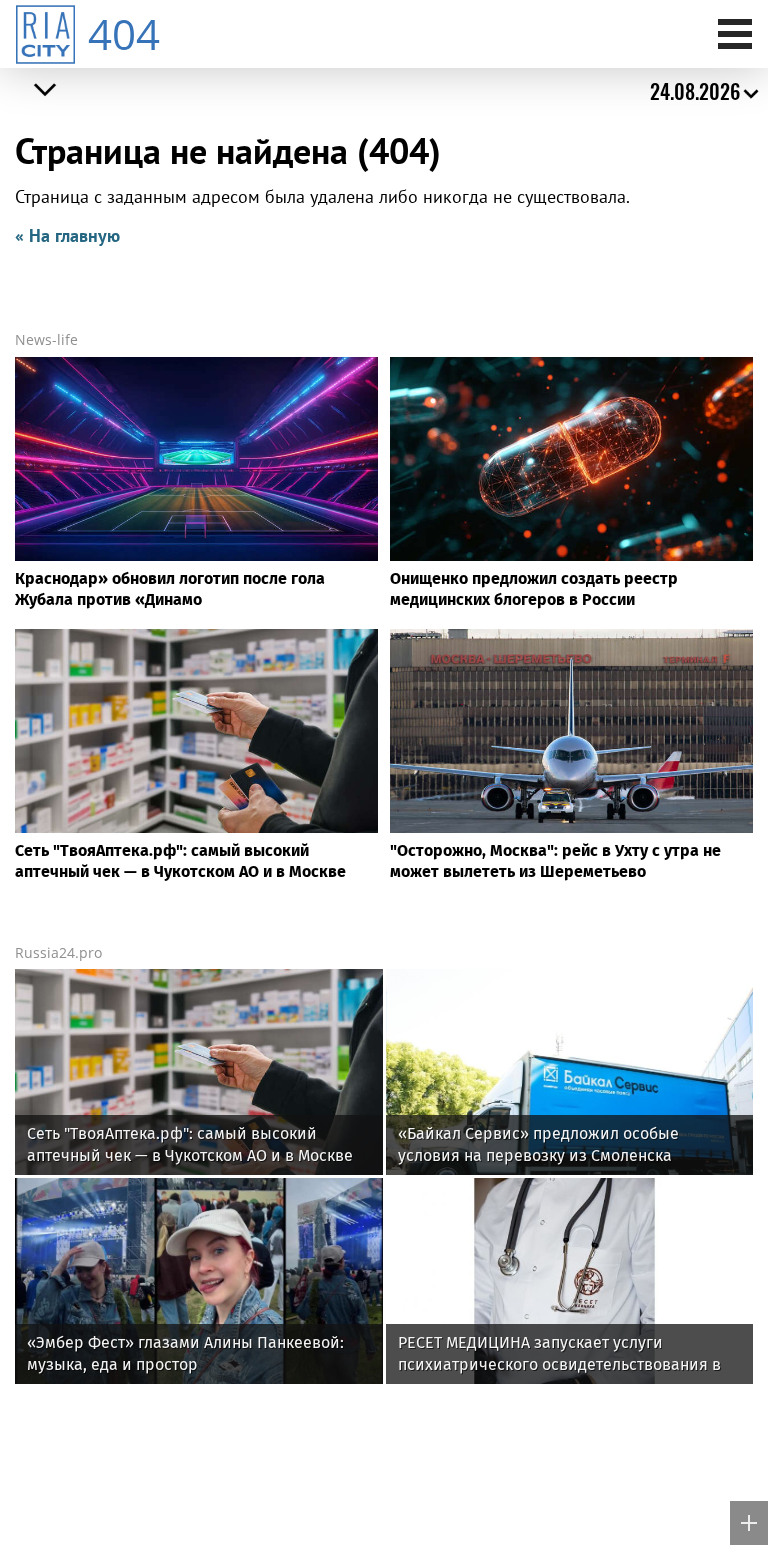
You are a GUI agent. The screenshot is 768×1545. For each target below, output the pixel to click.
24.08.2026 (695, 91)
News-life (46, 339)
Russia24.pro (58, 952)
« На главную (67, 235)
